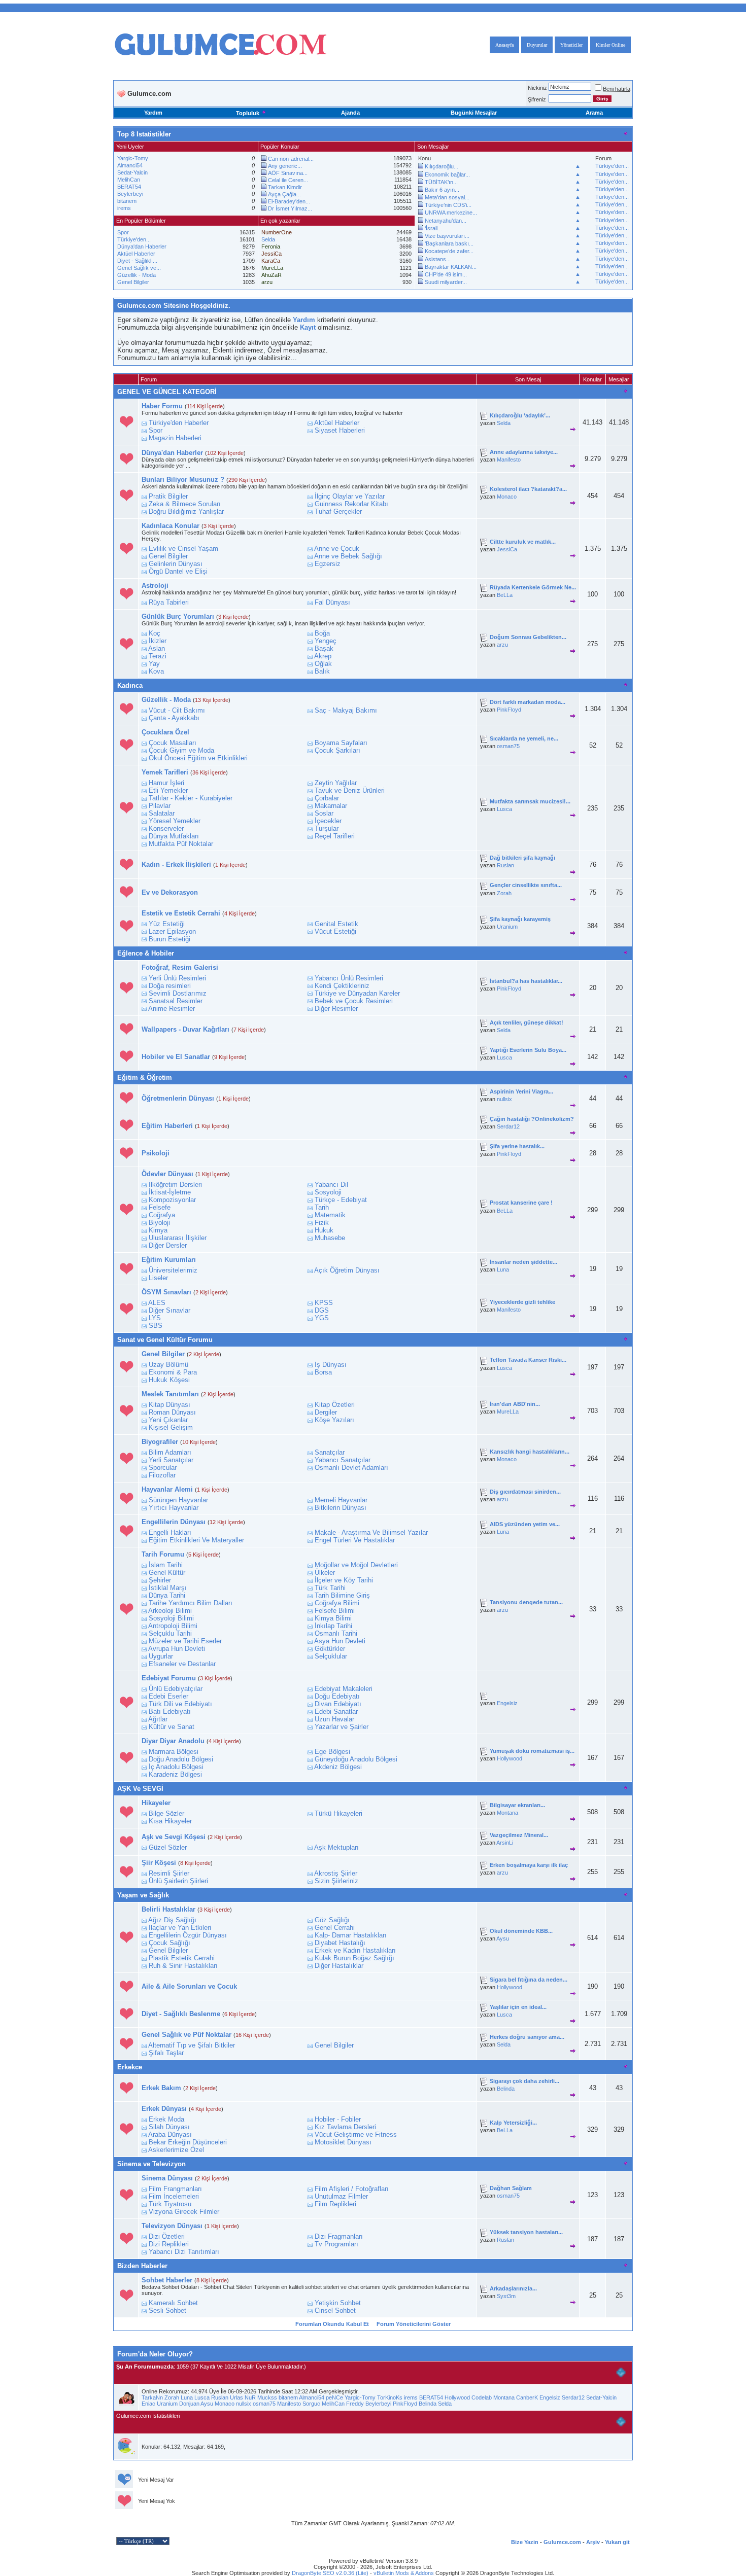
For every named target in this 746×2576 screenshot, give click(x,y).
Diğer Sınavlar (169, 1310)
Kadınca (130, 685)
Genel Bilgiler (133, 282)
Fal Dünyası (332, 602)
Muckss (267, 2397)
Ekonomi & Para (173, 1372)
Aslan (157, 648)
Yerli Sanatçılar (171, 1460)
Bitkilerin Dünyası (341, 1508)
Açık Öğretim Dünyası (347, 1270)
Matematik (330, 1215)
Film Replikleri (335, 2204)
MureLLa (508, 1411)
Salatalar (162, 813)
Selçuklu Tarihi (170, 1633)
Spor (123, 232)
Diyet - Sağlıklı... (137, 261)
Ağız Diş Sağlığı (172, 1920)
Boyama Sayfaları (341, 743)
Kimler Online (611, 45)
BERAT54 (129, 187)
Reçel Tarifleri (335, 836)
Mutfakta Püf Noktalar (181, 844)
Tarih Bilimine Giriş (342, 1595)
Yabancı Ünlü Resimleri (349, 978)
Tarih (322, 1207)
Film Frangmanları (175, 2189)
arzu (502, 645)
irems (124, 208)
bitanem (127, 201)
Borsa (323, 1372)
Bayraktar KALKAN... (451, 267)
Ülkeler (325, 1573)
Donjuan (189, 2404)
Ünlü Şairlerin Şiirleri (178, 1881)
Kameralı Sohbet (173, 2303)
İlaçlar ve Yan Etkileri (180, 1928)
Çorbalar (327, 798)
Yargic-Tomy (133, 158)
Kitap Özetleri (335, 1405)
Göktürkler (330, 1649)
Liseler (158, 1278)
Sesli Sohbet (167, 2310)
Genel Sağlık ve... (139, 268)
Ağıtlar (158, 1719)
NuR (250, 2397)
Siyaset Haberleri (340, 430)
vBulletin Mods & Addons (404, 2573)
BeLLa (505, 595)
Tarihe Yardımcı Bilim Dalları (191, 1603)
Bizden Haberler (142, 2266)
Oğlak (323, 664)
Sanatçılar (330, 1452)
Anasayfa (504, 45)
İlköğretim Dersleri (175, 1185)
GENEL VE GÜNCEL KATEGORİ (167, 392)
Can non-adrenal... (291, 159)
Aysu (503, 1938)
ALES (157, 1303)
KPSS (324, 1303)
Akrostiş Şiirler (336, 1873)
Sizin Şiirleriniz (336, 1881)
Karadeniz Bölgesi (175, 1774)
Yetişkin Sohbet (338, 2303)
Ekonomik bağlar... (447, 174)
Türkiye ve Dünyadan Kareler (357, 993)
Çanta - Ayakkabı (174, 718)
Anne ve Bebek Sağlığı (348, 556)
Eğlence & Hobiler (146, 953)
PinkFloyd (509, 710)
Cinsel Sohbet (335, 2310)
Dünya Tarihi (167, 1595)
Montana (507, 1813)
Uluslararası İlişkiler (178, 1238)
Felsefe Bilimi (335, 1611)
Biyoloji (159, 1223)
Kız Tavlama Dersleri (345, 2127)
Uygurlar (161, 1656)
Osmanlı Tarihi (336, 1633)
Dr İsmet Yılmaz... (290, 208)
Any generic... (285, 166)
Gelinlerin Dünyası (176, 564)
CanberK (527, 2397)
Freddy (355, 2404)
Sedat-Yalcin (132, 172)
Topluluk (248, 113)
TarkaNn (152, 2397)
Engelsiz (507, 1703)
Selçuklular (331, 1656)
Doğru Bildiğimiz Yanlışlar (186, 511)
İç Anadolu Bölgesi (176, 1767)
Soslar (324, 813)
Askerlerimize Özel (176, 2150)
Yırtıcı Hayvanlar (174, 1508)
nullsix (504, 1099)
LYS (155, 1318)
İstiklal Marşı (168, 1588)
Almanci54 (130, 165)
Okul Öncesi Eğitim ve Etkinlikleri (198, 758)
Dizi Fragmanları (339, 2236)
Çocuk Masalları (173, 743)
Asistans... (438, 259)
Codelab (482, 2397)
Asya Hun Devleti (340, 1641)
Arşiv (593, 2542)
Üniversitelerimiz (173, 1270)
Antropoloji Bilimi (173, 1626)
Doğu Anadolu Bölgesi (181, 1759)
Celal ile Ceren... (288, 180)
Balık (322, 671)
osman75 (508, 746)
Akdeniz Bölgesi (338, 1767)
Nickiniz (537, 88)
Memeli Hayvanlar (341, 1500)
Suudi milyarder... (446, 282)
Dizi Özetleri (167, 2236)
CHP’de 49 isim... (446, 274)
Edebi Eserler (168, 1696)
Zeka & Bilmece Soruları (185, 504)
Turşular (327, 828)
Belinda (506, 2089)
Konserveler (166, 828)
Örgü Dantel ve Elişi (178, 571)
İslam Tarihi (166, 1565)
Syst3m (506, 2296)
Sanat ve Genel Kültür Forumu (165, 1340)
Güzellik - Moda (137, 275)
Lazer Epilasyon (172, 931)
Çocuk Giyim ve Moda (181, 750)
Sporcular (163, 1468)
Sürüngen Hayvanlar (178, 1500)
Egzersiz (328, 564)
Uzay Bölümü (168, 1365)
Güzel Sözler (168, 1847)
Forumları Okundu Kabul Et (332, 2324)
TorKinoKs (390, 2397)
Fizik (322, 1223)
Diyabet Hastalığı (340, 1943)
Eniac (148, 2404)
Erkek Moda (166, 2119)
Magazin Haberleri (175, 438)
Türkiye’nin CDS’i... (448, 205)
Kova (156, 671)
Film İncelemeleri (174, 2196)
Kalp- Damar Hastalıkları (351, 1935)
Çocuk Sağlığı (169, 1943)
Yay (154, 664)
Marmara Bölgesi (174, 1752)
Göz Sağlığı (332, 1920)
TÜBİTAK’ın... (441, 182)
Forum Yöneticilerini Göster (414, 2324)
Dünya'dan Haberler (142, 246)
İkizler (158, 641)
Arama (594, 113)
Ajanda (350, 113)
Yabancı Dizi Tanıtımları (184, 2252)
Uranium (507, 927)
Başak (324, 648)
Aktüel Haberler (136, 254)
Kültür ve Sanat (172, 1727)
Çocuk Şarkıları (337, 750)
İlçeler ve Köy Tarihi (344, 1580)
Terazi (158, 656)
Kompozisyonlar (172, 1200)
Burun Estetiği (169, 939)
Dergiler (326, 1412)
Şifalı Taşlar (166, 2053)
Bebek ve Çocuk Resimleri (354, 1001)
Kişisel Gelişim (171, 1427)
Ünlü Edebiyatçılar (176, 1689)
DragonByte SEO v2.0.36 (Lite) (330, 2573)
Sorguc (311, 2404)
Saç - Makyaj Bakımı (346, 710)
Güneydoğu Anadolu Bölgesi (356, 1759)
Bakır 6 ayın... (442, 190)
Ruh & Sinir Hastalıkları (183, 1966)
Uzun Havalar (334, 1719)
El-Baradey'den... (289, 201)
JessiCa (507, 549)
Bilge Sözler (166, 1813)
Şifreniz (537, 99)
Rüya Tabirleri (169, 602)
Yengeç (326, 641)
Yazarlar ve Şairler (342, 1727)
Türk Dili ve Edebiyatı (180, 1704)
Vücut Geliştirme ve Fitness (356, 2134)
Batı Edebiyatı (170, 1712)
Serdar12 (508, 1126)
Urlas (236, 2397)
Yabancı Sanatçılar (343, 1460)
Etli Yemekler (168, 790)
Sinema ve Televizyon (151, 2164)
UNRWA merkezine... (451, 213)
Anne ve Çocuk (337, 549)
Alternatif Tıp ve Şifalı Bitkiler (192, 2045)
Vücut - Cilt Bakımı (177, 710)
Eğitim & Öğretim (145, 1078)
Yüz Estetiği (167, 924)
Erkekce (130, 2067)
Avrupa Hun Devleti (177, 1649)
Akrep (323, 656)
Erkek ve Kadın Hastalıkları (355, 1950)
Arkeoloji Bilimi (170, 1611)
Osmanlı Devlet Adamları (351, 1468)
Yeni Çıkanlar (168, 1420)
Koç (155, 633)
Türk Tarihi (330, 1588)
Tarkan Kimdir (285, 187)
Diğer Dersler (168, 1245)
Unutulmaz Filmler (341, 2196)
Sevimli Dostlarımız (178, 993)
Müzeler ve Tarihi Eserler (185, 1641)
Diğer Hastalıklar (339, 1966)
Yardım (153, 113)
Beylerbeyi (130, 194)
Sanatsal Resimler (176, 1001)
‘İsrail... (433, 228)
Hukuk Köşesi (169, 1380)
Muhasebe (330, 1238)
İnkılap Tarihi (333, 1626)
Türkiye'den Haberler (179, 423)
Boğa (322, 633)
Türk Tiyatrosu (170, 2204)
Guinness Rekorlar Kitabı (351, 504)
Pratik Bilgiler (168, 496)
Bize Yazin (525, 2542)
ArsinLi (505, 1843)
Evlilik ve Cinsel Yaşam (183, 549)
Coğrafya (162, 1215)
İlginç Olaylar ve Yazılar (350, 496)
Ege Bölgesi (332, 1752)
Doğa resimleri (170, 986)
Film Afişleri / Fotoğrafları (352, 2189)
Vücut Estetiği (335, 931)
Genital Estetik (336, 924)
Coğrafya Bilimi (337, 1603)
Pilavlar (160, 806)
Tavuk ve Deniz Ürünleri (350, 790)
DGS (322, 1310)
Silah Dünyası (169, 2127)
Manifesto (509, 460)
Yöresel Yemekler (175, 821)
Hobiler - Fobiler (338, 2119)
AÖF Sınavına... (288, 173)
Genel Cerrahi (335, 1928)
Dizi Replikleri (169, 2244)
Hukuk (324, 1230)
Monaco (507, 497)
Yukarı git (617, 2542)
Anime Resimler (172, 1009)
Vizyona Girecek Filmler (184, 2212)
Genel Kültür (167, 1573)
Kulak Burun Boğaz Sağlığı (354, 1958)
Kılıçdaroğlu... (442, 166)
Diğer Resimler (336, 1009)
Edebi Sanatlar (336, 1712)
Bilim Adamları (170, 1452)
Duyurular (537, 45)
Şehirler (160, 1580)
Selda (268, 239)
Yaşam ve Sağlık (143, 1895)
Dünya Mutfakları (174, 836)
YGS (322, 1318)
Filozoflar (162, 1475)
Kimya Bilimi (333, 1618)
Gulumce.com (562, 2542)
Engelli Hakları (170, 1532)
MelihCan (129, 180)
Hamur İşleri (166, 783)
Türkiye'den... (612, 166)
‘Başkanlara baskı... (449, 243)
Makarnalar (331, 806)
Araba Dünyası (170, 2134)
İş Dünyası (331, 1365)
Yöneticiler (571, 45)
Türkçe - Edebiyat (341, 1200)
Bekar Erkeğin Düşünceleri (188, 2142)
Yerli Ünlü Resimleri (177, 978)
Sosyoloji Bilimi (171, 1618)
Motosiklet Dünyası (343, 2142)
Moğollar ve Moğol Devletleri (356, 1565)
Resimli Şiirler (169, 1873)
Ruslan (505, 865)
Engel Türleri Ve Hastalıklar (355, 1540)
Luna (503, 1269)
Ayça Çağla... (284, 194)
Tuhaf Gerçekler (338, 511)
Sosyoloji (328, 1192)
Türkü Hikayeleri (338, 1813)
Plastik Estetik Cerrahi (182, 1958)
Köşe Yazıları (334, 1420)
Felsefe (160, 1207)
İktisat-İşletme (170, 1192)
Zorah (504, 893)
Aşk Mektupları (336, 1847)
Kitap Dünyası (169, 1405)
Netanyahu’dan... (446, 221)
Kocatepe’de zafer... (449, 251)
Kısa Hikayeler (170, 1821)
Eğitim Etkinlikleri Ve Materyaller (196, 1540)
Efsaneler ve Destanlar (182, 1664)
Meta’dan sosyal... (447, 197)
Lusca (504, 809)
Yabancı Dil (331, 1185)
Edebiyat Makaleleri (344, 1689)
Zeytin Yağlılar (336, 783)
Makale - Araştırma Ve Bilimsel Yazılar (371, 1532)
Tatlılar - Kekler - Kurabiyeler (191, 798)
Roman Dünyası (172, 1412)
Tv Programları (336, 2244)
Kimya (158, 1230)
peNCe (334, 2397)
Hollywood (510, 1758)
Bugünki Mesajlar (474, 113)
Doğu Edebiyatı (337, 1696)
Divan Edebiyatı (338, 1704)
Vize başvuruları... (447, 236)
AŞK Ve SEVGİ (140, 1789)
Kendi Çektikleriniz (342, 986)
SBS (156, 1326)
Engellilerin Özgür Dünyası (188, 1935)
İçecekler (328, 821)
